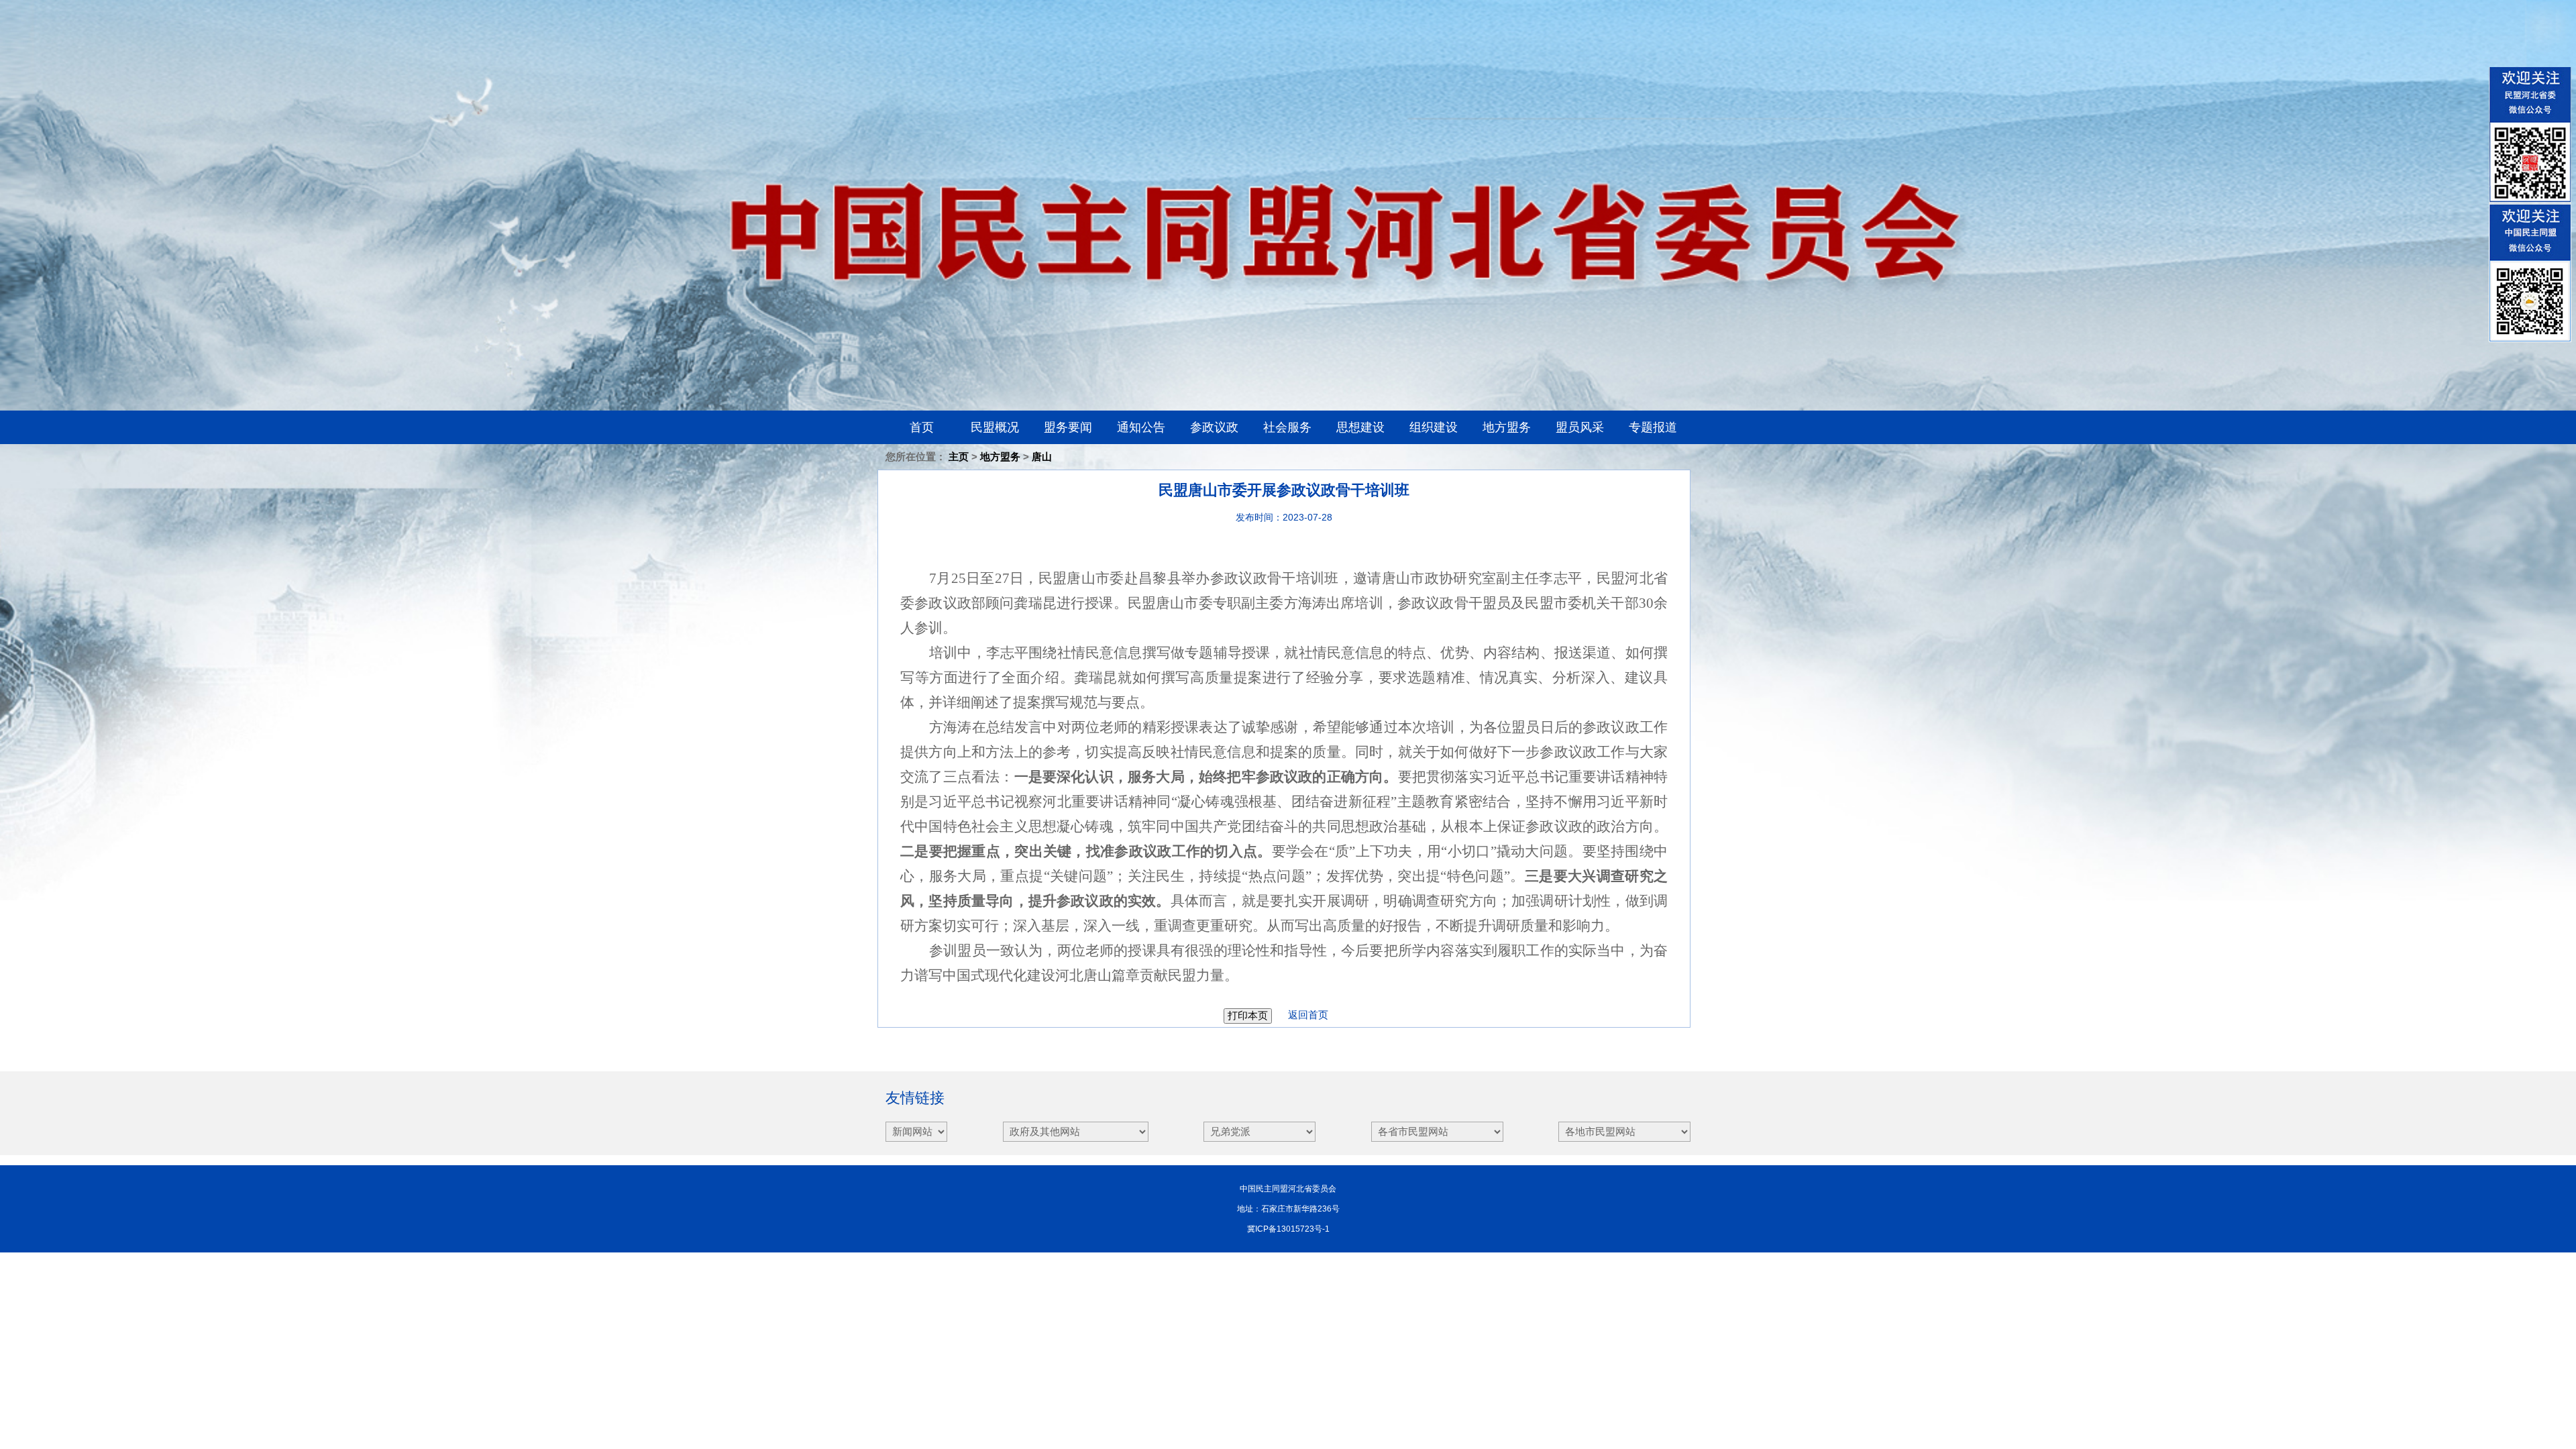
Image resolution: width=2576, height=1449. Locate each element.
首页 (922, 427)
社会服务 (1287, 427)
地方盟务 (1507, 427)
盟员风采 (1580, 427)
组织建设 (1434, 427)
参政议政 (1214, 427)
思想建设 (1360, 427)
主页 (959, 457)
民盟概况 (995, 427)
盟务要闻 (1068, 427)
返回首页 (1301, 1015)
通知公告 (1141, 427)
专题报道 (1653, 427)
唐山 (1042, 457)
